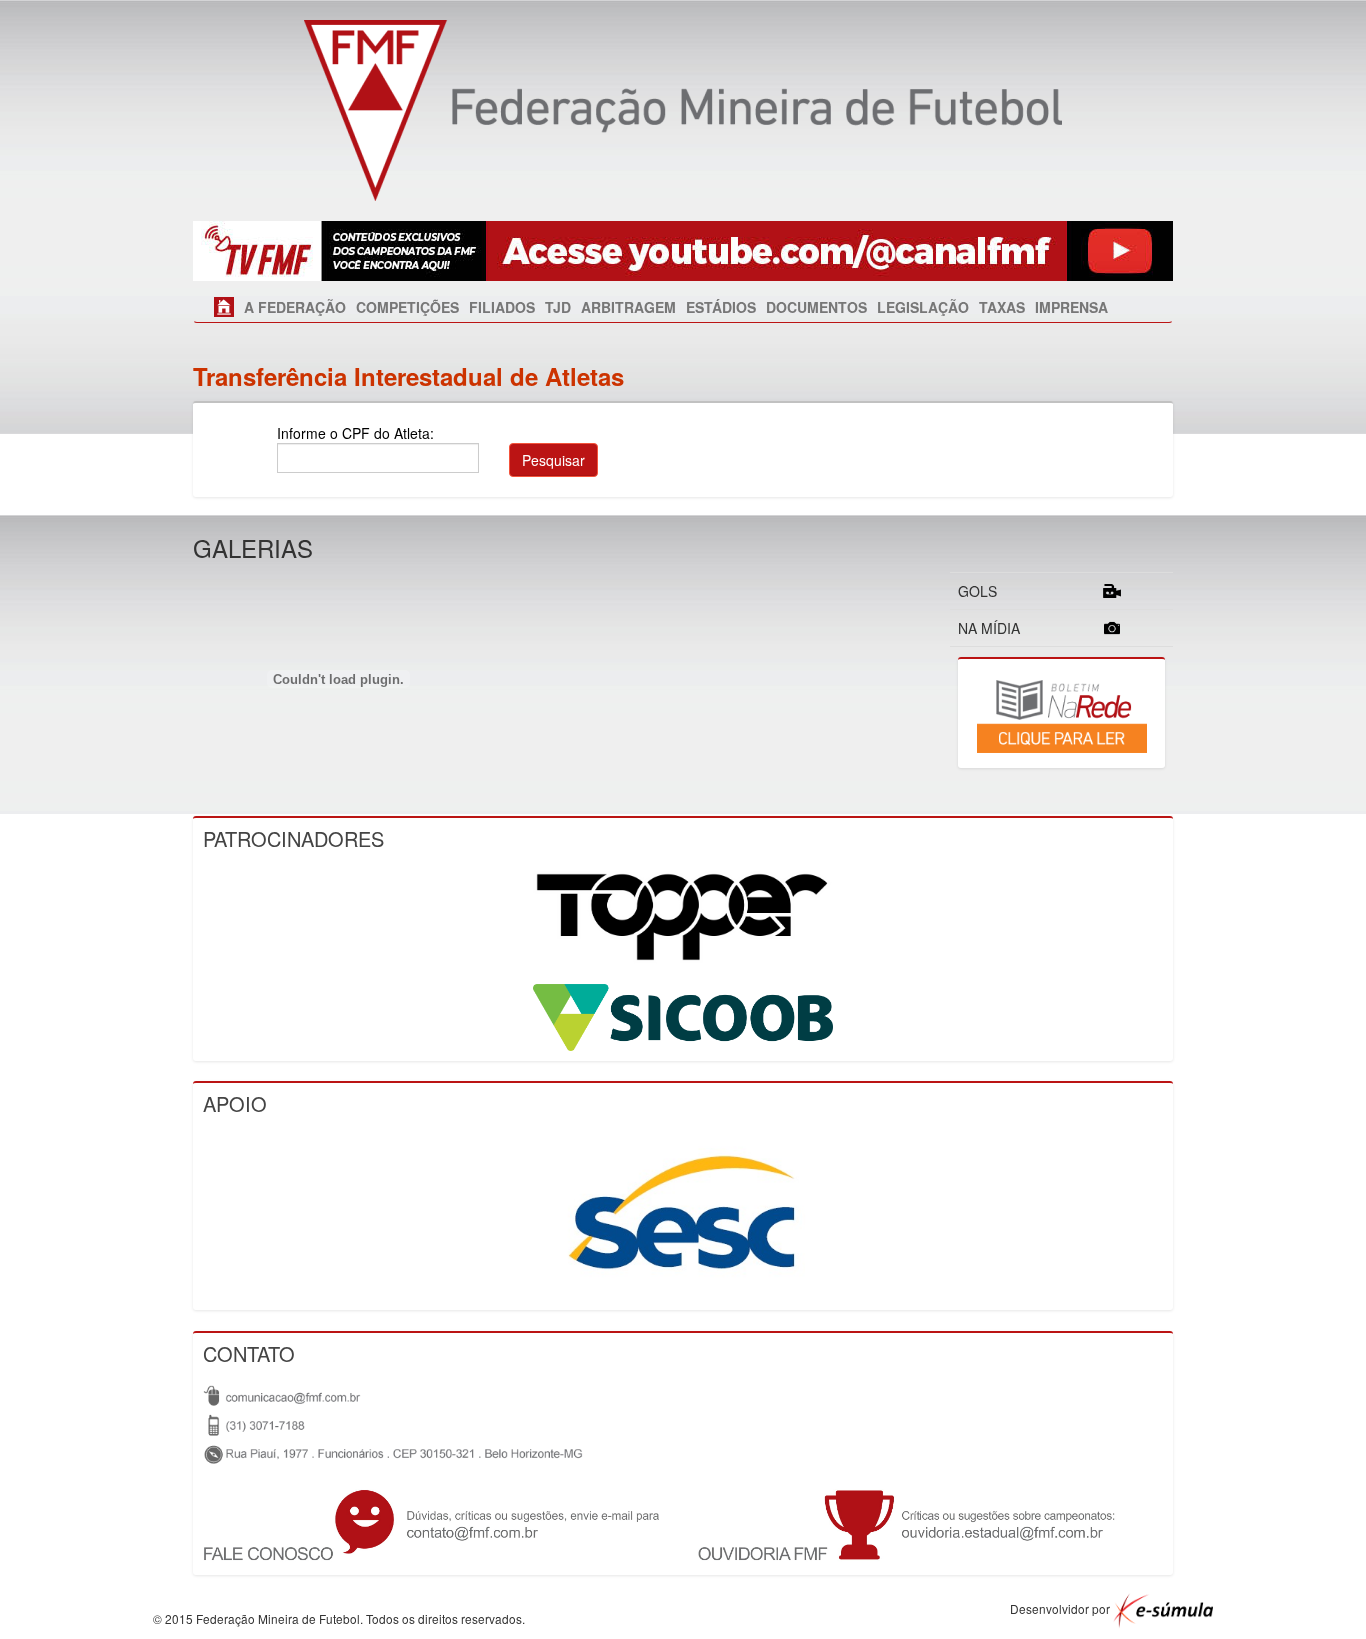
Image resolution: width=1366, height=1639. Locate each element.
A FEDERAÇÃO (295, 307)
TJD (558, 307)
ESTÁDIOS (721, 307)
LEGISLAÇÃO (923, 307)
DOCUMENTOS (816, 307)
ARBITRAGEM (628, 307)
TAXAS (1002, 307)
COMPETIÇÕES (407, 307)
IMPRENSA (1071, 307)
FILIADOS (502, 307)
